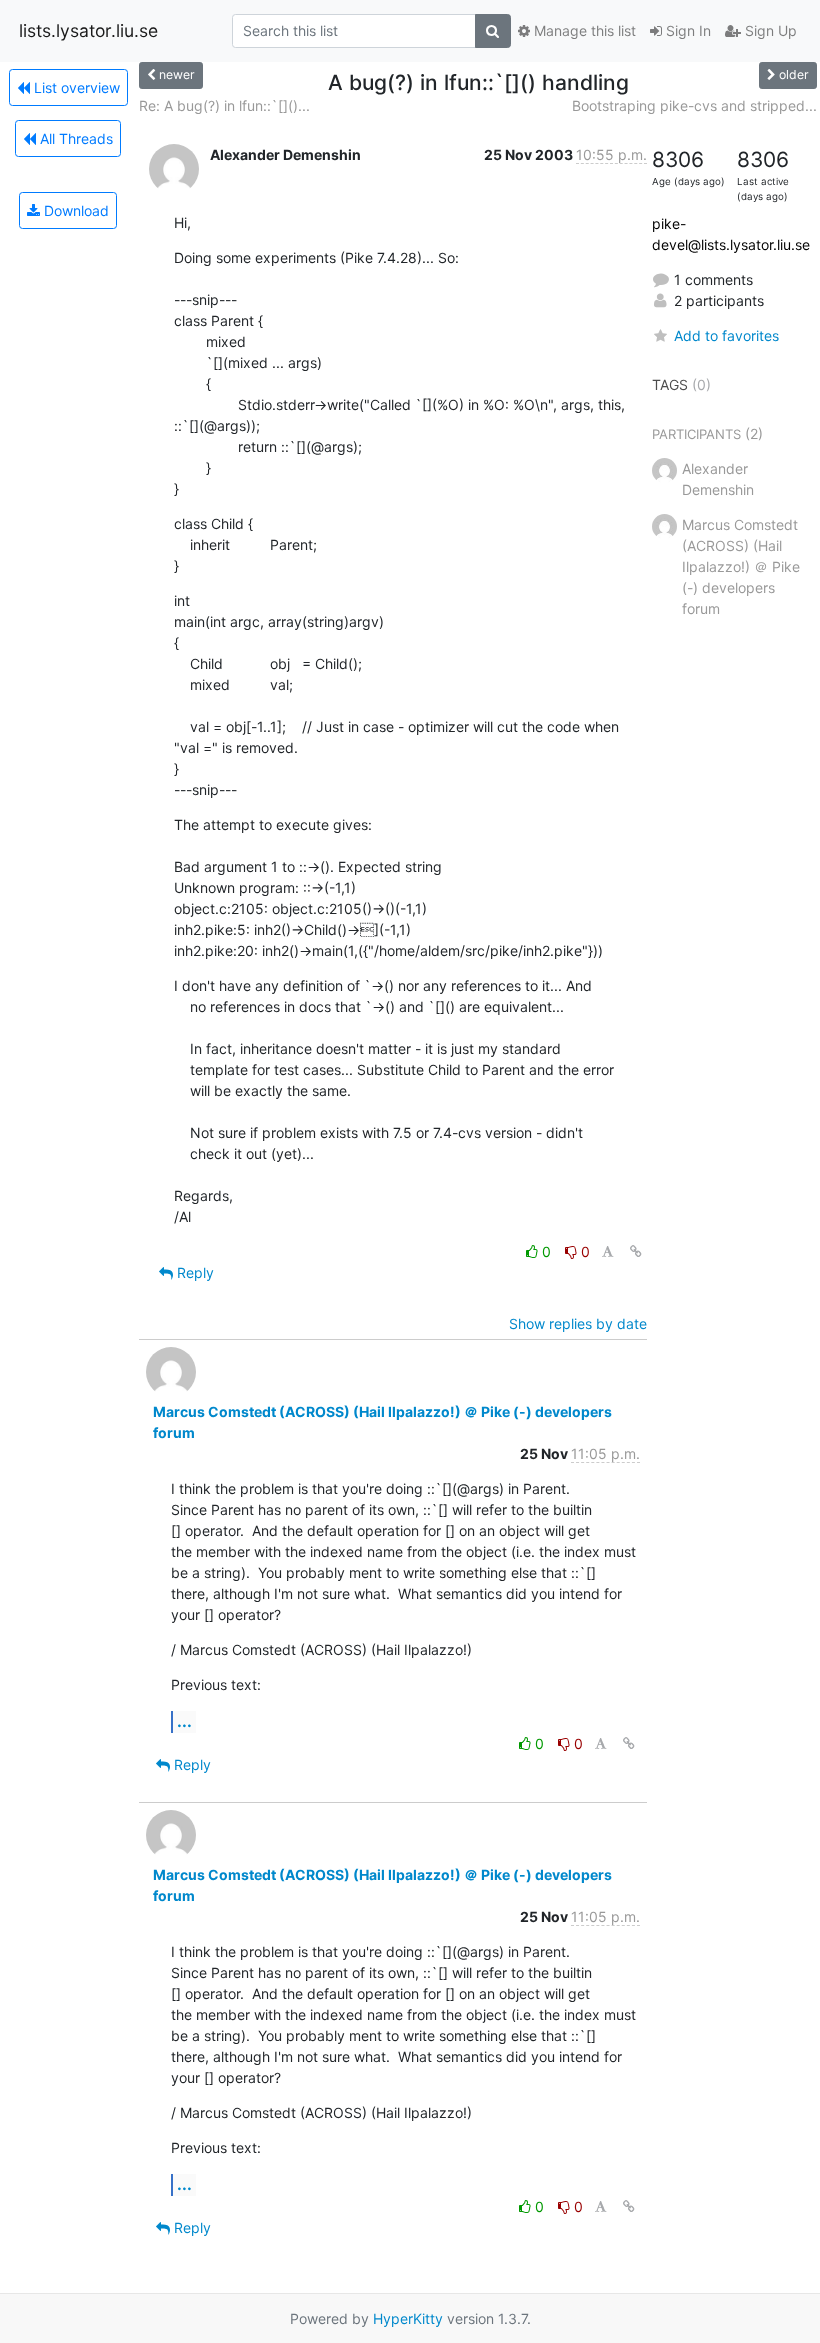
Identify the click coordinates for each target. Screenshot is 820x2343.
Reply (193, 1272)
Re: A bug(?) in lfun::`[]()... (224, 105)
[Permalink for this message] (636, 1251)
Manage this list (583, 30)
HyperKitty (408, 2318)
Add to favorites (726, 335)
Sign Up (769, 30)
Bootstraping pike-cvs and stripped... (694, 105)
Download (74, 210)
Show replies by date (578, 1323)
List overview (75, 87)
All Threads (74, 138)
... (184, 1721)
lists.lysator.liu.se (88, 30)
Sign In (686, 30)
